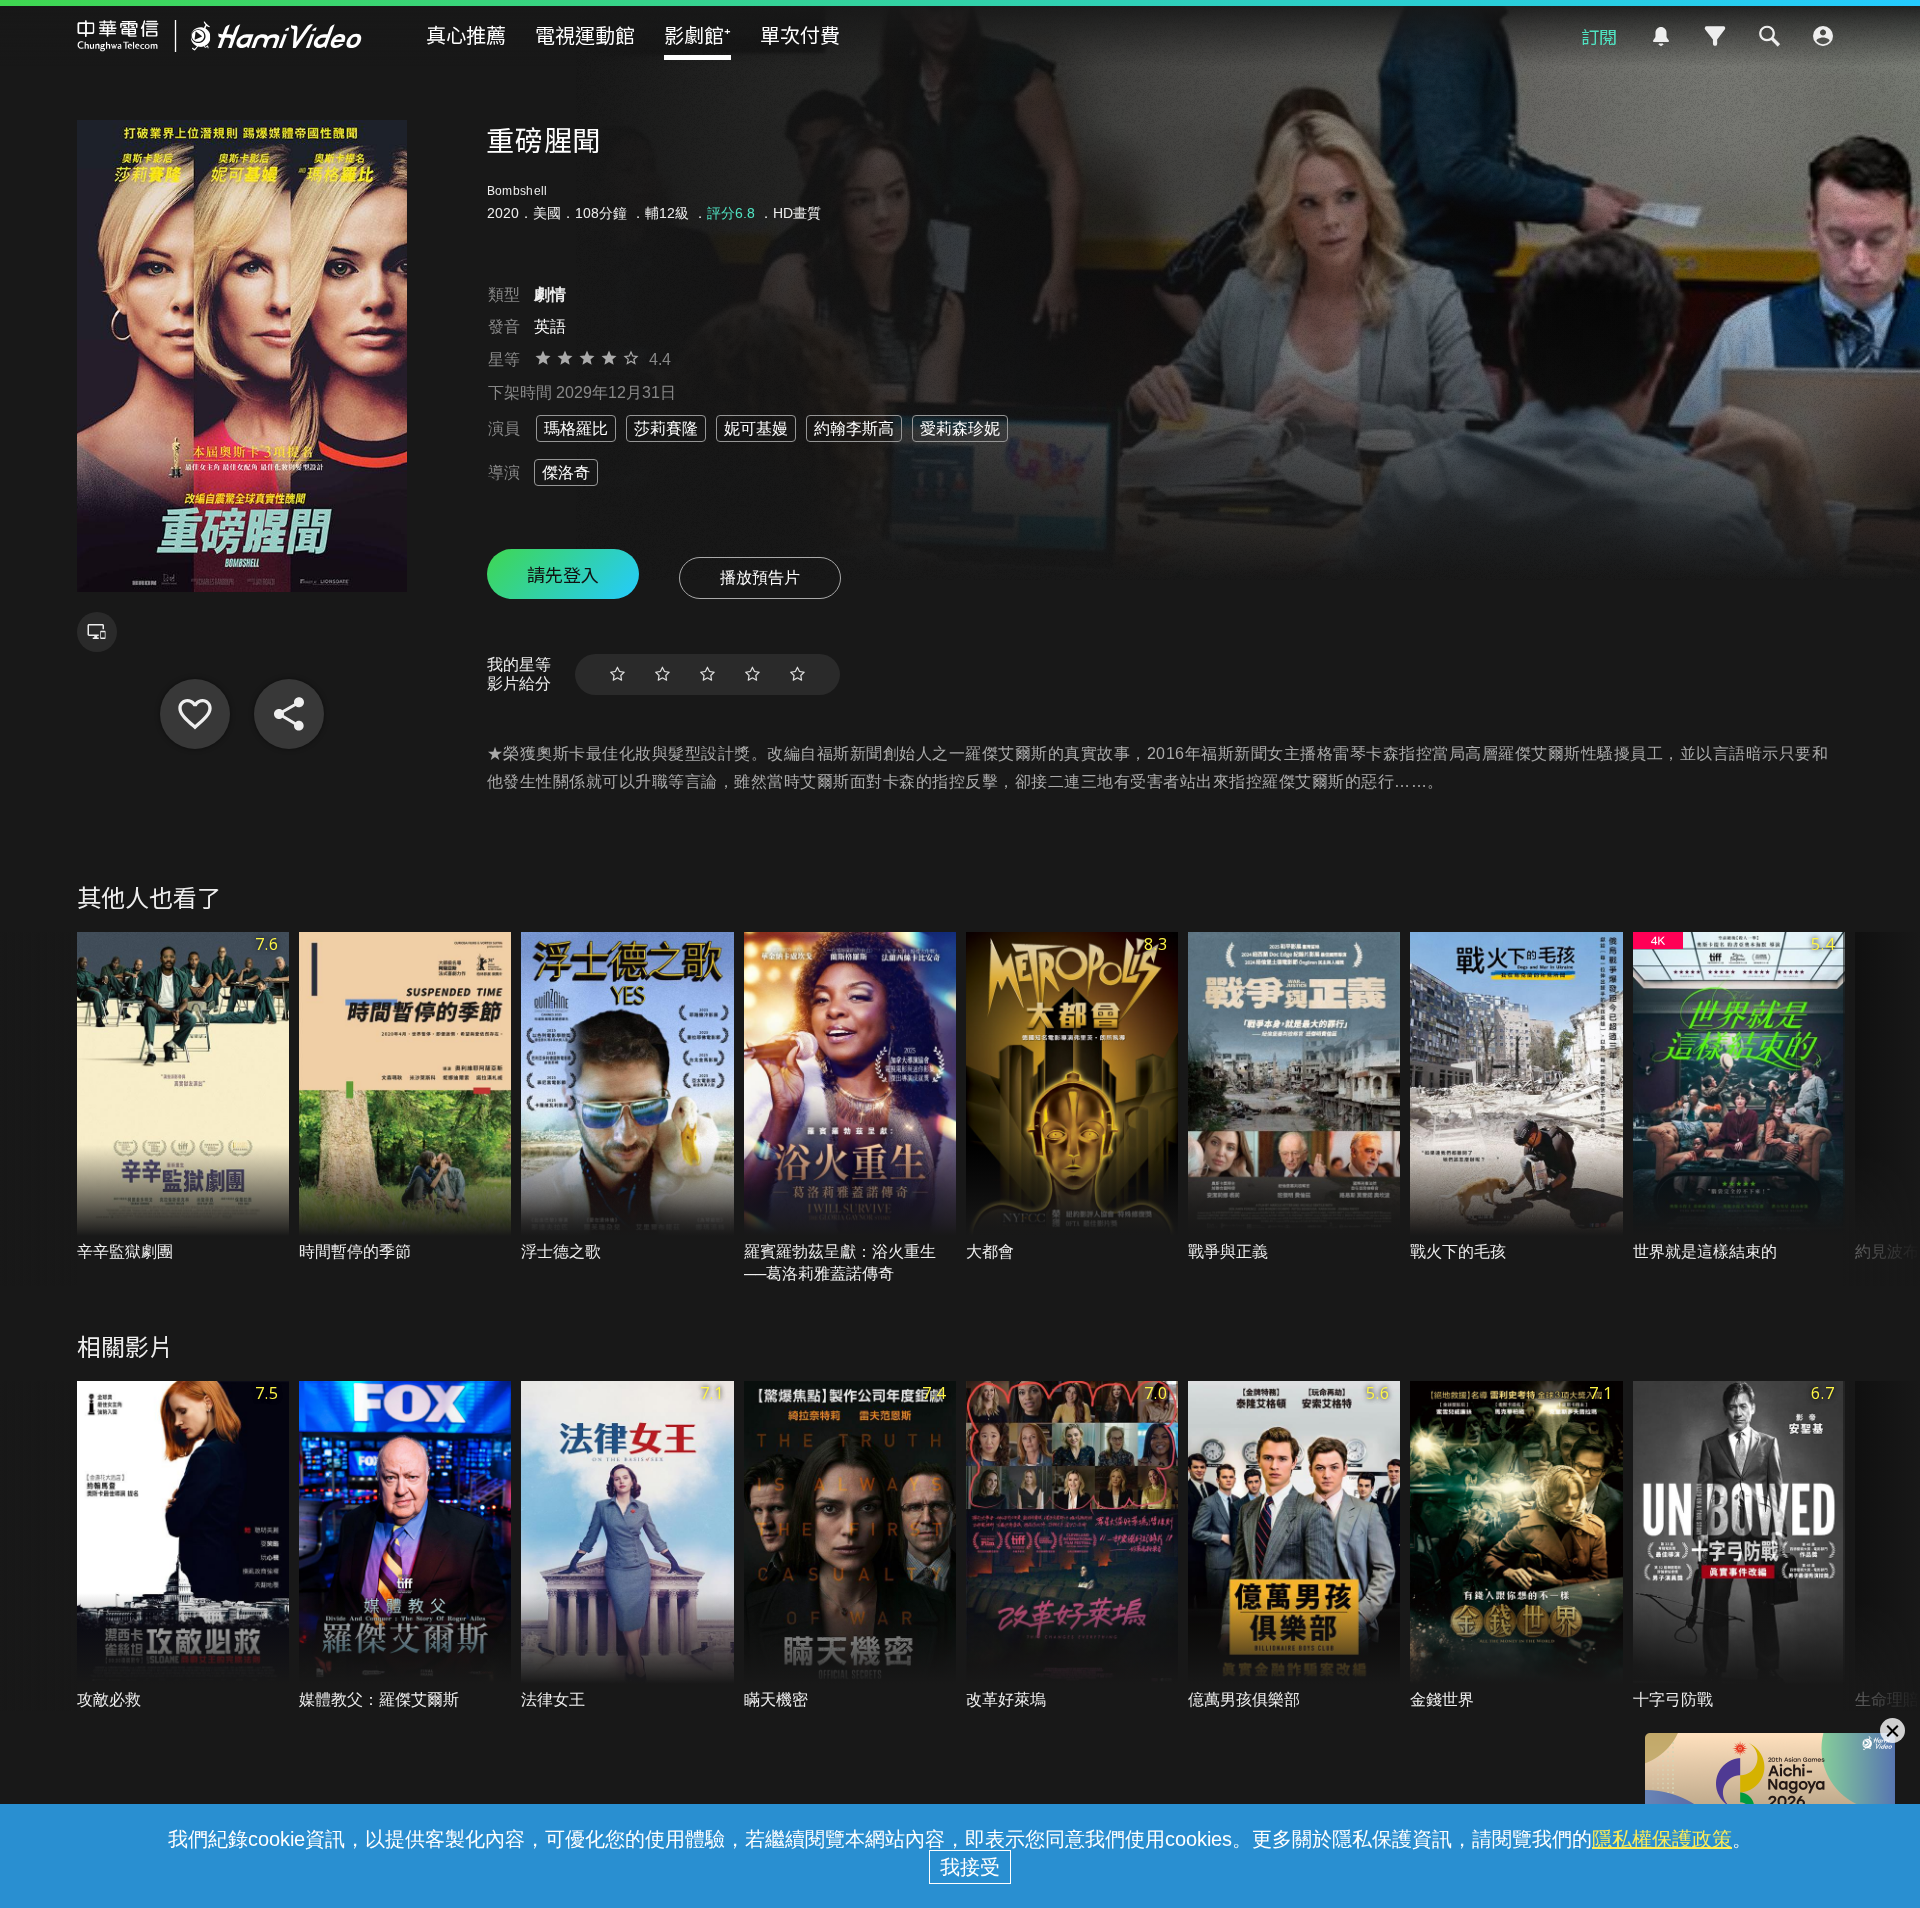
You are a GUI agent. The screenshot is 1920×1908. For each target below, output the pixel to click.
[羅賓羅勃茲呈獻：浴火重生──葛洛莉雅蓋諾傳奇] (850, 1108)
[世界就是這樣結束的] (1739, 1097)
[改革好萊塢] (1072, 1546)
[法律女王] (627, 1546)
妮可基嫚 (756, 428)
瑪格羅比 (576, 428)
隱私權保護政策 (1662, 1839)
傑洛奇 (566, 472)
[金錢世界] (1516, 1546)
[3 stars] (707, 674)
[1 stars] (617, 674)
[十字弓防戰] (1739, 1546)
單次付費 (800, 34)
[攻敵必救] (183, 1546)
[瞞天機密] (850, 1546)
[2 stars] (662, 674)
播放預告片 (760, 577)
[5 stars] (797, 674)
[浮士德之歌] (627, 1097)
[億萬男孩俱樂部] (1294, 1546)
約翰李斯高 (854, 428)
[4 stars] (752, 674)
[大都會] (1072, 1097)
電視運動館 (585, 34)
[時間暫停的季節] (405, 1097)
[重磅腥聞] (195, 714)
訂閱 (1599, 36)
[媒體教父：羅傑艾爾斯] (405, 1546)
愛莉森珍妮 (960, 428)
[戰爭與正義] (1294, 1097)
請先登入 (563, 574)
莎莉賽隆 (666, 428)
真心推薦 (466, 34)
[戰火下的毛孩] (1516, 1097)
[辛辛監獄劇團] (183, 1097)
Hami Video (219, 36)
